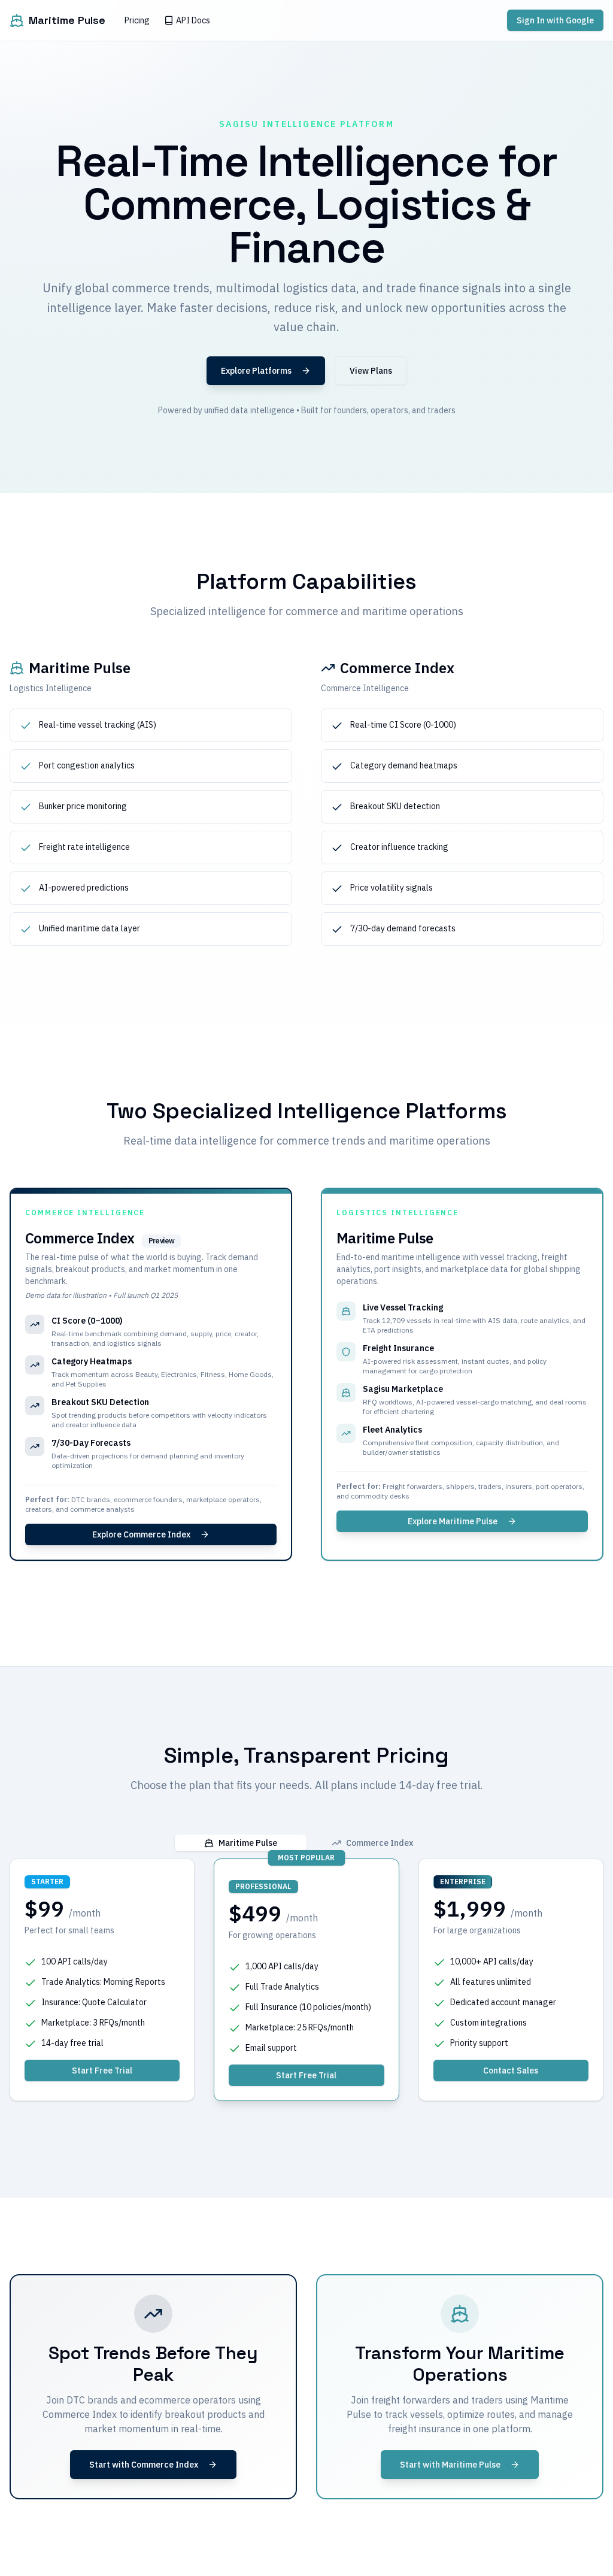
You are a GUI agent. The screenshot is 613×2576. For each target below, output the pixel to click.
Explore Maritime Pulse (453, 1521)
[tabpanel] (306, 1980)
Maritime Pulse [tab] (248, 1843)
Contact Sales (511, 2071)
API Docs (193, 20)
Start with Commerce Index (144, 2465)
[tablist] (306, 1843)
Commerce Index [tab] (380, 1843)
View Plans (371, 371)
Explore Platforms (256, 371)
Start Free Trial (102, 2071)
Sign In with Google (555, 20)
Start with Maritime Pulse (450, 2465)
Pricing (137, 20)
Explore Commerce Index (141, 1534)
